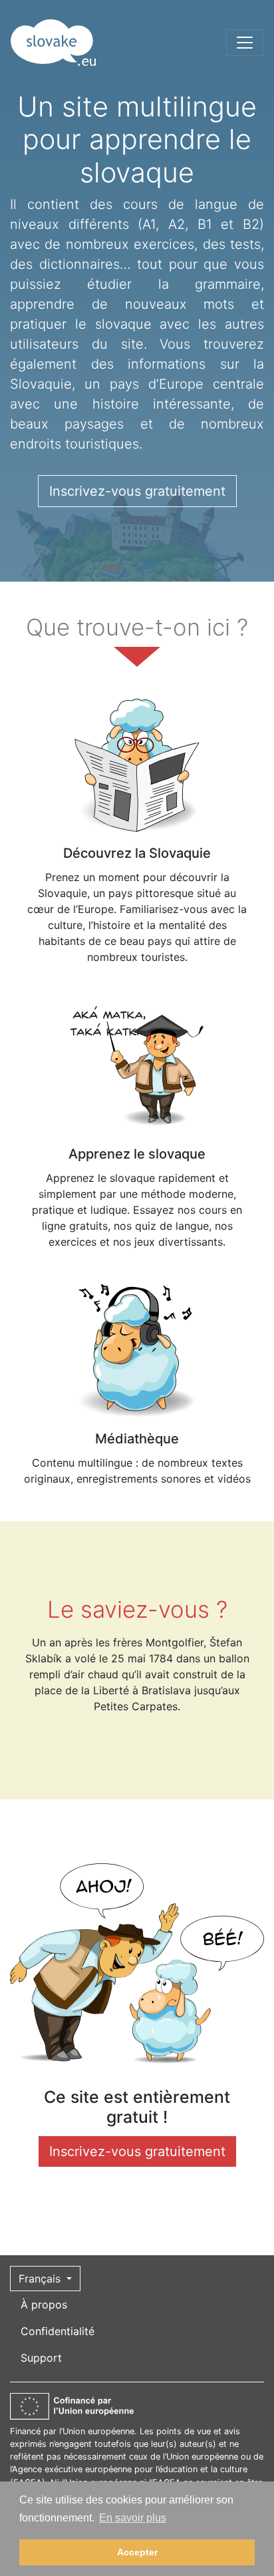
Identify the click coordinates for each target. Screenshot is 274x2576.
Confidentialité (58, 2331)
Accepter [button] (137, 2552)
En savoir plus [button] (133, 2518)
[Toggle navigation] (245, 43)
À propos (44, 2304)
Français (41, 2279)
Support (41, 2358)
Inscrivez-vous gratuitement (137, 491)
